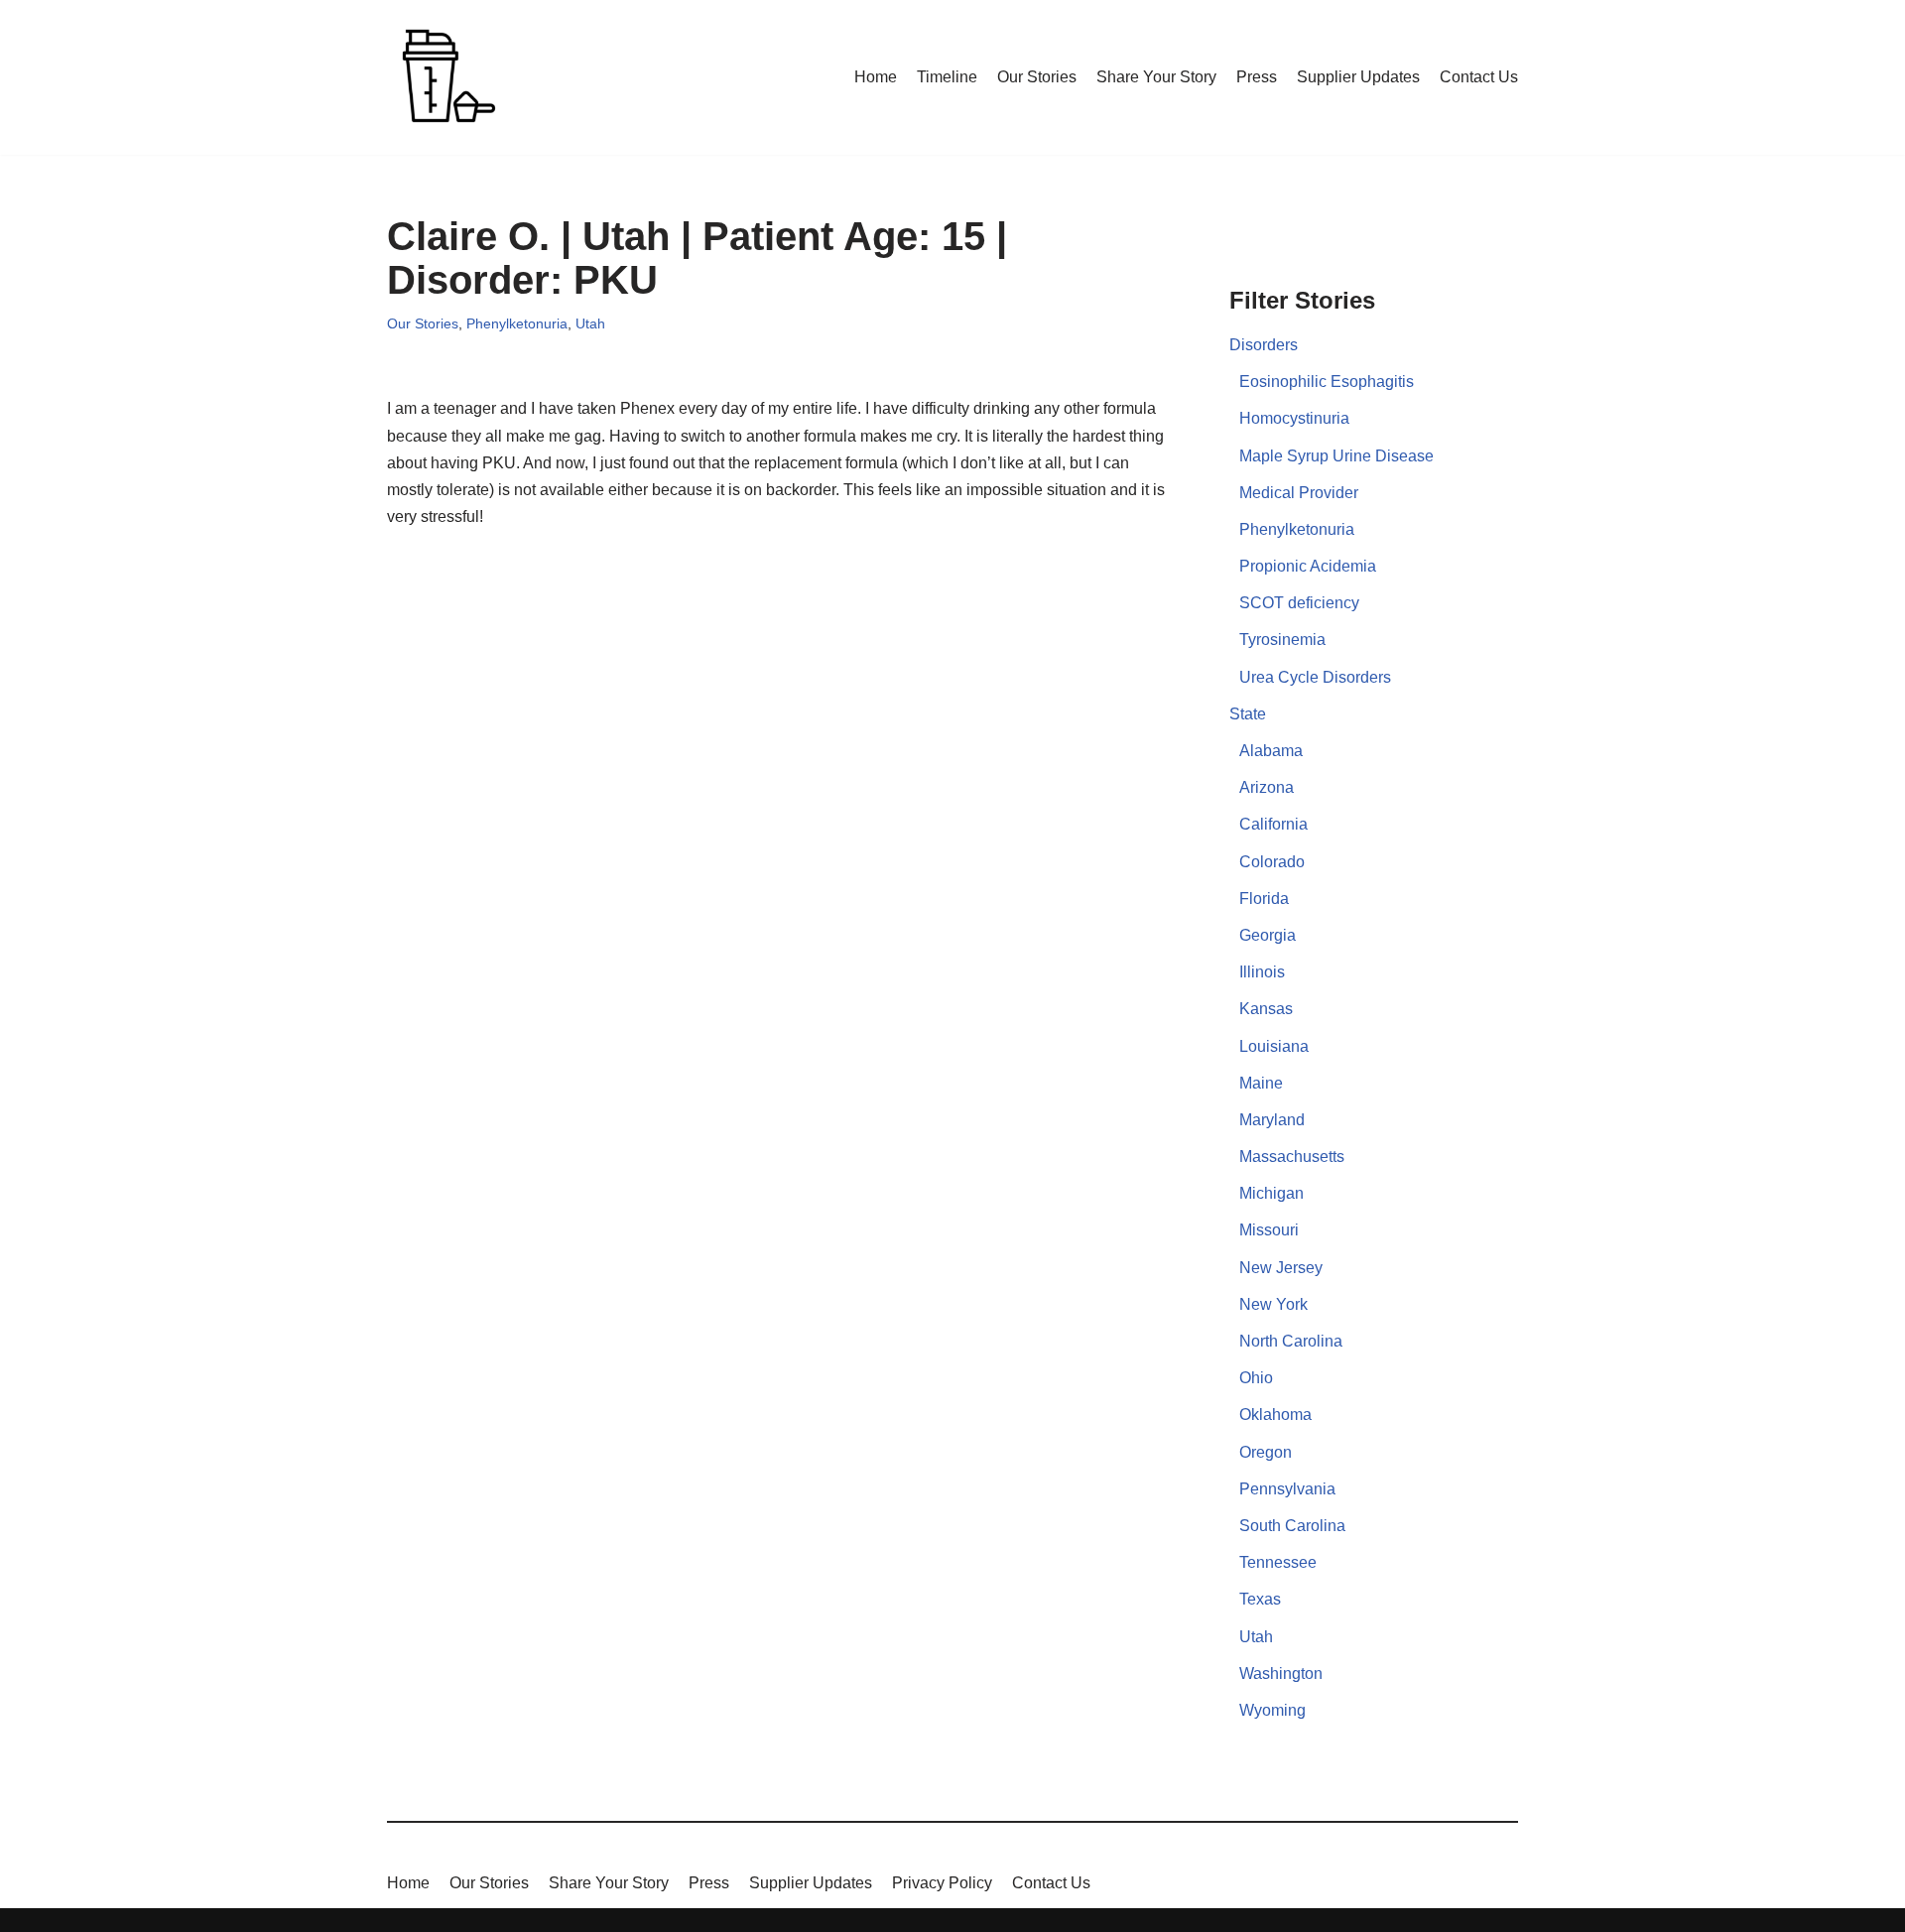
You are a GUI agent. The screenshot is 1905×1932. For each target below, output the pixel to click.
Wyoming (1272, 1710)
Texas (1260, 1599)
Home (876, 77)
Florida (1264, 899)
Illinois (1262, 972)
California (1273, 824)
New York (1273, 1304)
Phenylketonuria (517, 323)
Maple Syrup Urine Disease (1336, 456)
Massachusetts (1292, 1157)
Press (1257, 77)
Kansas (1266, 1009)
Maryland (1272, 1120)
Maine (1261, 1083)
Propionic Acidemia (1308, 566)
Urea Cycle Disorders (1315, 677)
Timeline (947, 77)
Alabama (1271, 751)
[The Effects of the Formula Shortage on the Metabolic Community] (446, 77)
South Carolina (1292, 1526)
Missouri (1269, 1230)
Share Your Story (1156, 77)
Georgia (1268, 935)
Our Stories (1037, 77)
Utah (590, 323)
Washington (1281, 1674)
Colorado (1272, 862)
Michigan (1271, 1193)
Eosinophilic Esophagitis (1327, 382)
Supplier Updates (1358, 77)
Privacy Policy (942, 1883)
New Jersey (1281, 1268)
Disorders (1264, 345)
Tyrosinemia (1282, 640)
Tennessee (1278, 1562)
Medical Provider (1299, 493)
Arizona (1267, 787)
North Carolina (1291, 1341)
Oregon (1266, 1452)
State (1248, 714)
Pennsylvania (1287, 1489)
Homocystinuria (1294, 418)
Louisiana (1274, 1046)
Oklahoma (1275, 1415)
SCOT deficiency (1299, 603)
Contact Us (1479, 77)
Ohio (1256, 1378)
